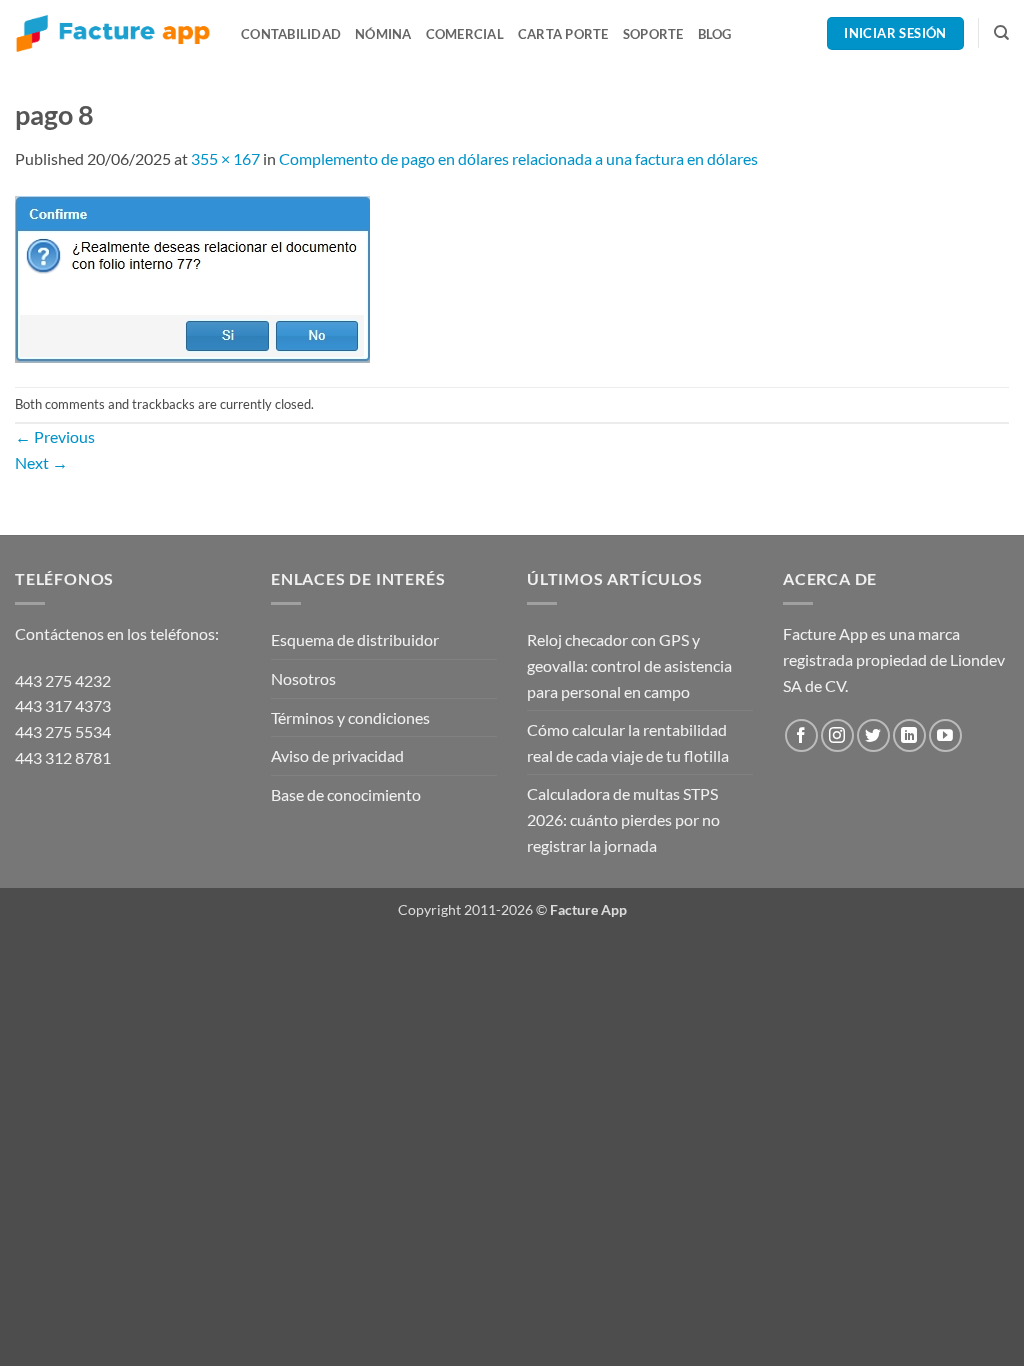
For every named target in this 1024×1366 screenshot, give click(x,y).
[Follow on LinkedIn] (909, 735)
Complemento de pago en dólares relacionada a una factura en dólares (518, 158)
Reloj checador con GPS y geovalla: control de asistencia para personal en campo (629, 665)
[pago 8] (192, 276)
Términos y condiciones (350, 717)
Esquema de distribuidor (355, 639)
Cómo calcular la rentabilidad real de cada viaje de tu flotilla (628, 742)
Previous (55, 436)
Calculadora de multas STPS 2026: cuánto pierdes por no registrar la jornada (623, 819)
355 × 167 (225, 158)
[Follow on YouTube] (945, 735)
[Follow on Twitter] (873, 735)
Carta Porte (563, 34)
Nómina (383, 34)
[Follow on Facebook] (801, 735)
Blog (715, 34)
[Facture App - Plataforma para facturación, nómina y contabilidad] (113, 33)
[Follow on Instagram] (837, 735)
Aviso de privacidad (337, 755)
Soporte (653, 34)
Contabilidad (291, 34)
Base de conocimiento (346, 794)
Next (41, 462)
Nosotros (303, 678)
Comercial (465, 34)
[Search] (1001, 33)
